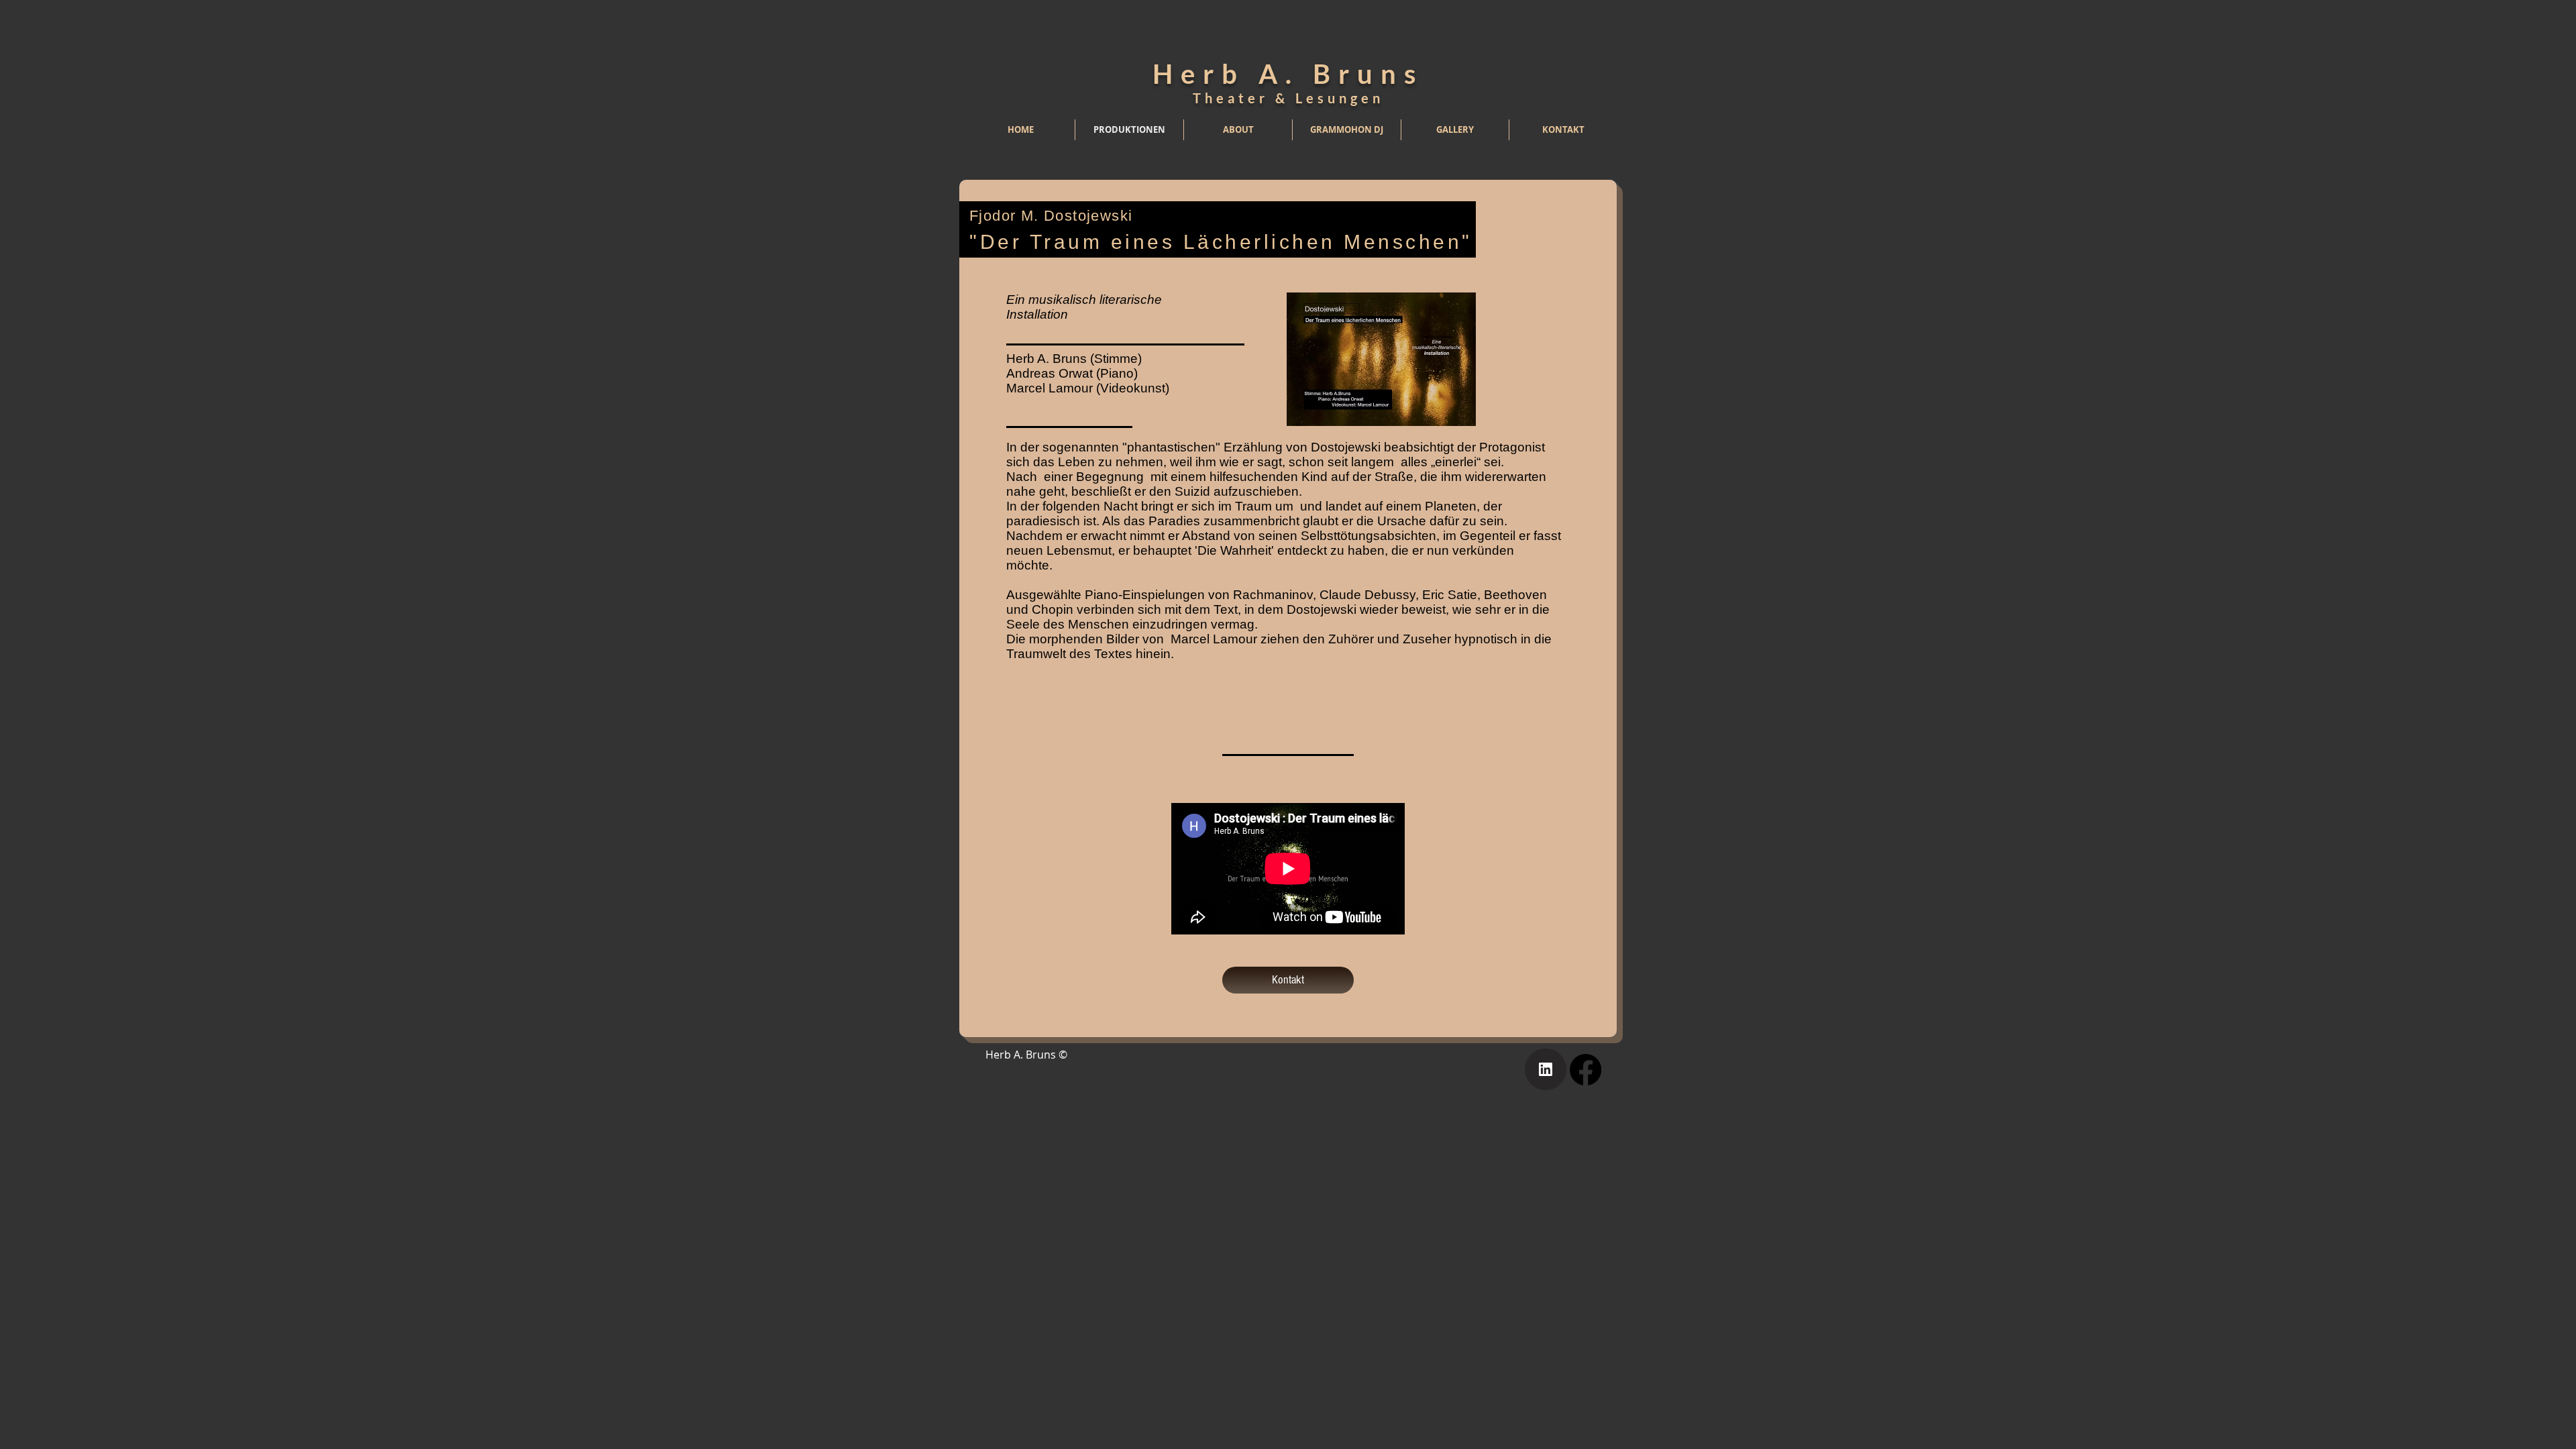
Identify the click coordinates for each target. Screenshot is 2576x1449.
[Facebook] (1586, 1070)
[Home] (1546, 1069)
